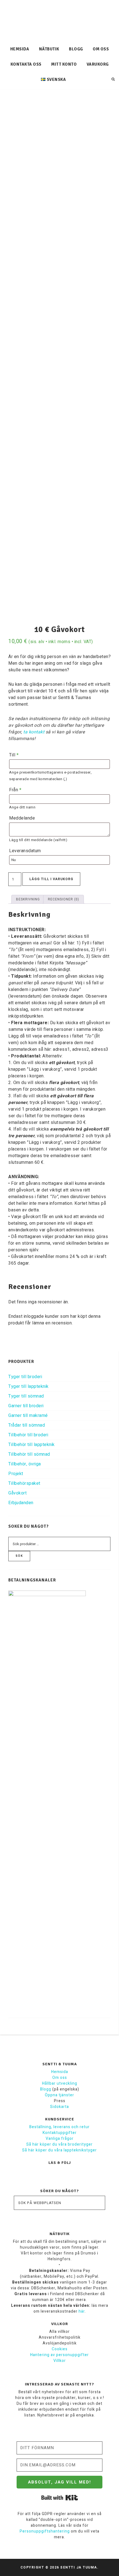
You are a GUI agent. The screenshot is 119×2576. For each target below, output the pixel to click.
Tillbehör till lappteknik (32, 1445)
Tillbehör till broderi (28, 1435)
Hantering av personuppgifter (59, 2355)
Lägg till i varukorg (51, 879)
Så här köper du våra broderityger (59, 2144)
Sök (19, 1556)
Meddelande (22, 818)
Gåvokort (17, 1493)
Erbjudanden (21, 1503)
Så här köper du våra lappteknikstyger (59, 2150)
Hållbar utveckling (60, 2083)
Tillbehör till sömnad (29, 1454)
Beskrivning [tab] (28, 899)
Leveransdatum (25, 851)
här (82, 2311)
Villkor (60, 2361)
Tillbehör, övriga (25, 1464)
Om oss (60, 2078)
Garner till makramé (28, 1416)
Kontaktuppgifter (60, 2133)
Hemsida (60, 2072)
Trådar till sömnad (27, 1425)
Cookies (60, 2349)
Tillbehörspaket (24, 1483)
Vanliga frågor (60, 2139)
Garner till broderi (26, 1406)
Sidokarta (59, 2107)
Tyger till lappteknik (29, 1386)
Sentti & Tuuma (60, 21)
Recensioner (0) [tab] (64, 899)
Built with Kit (60, 2498)
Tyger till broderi (25, 1377)
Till (14, 755)
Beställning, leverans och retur (59, 2127)
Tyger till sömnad (26, 1396)
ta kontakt (34, 732)
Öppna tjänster (59, 2095)
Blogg (46, 2089)
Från (15, 790)
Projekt (16, 1474)
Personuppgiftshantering (45, 2531)
